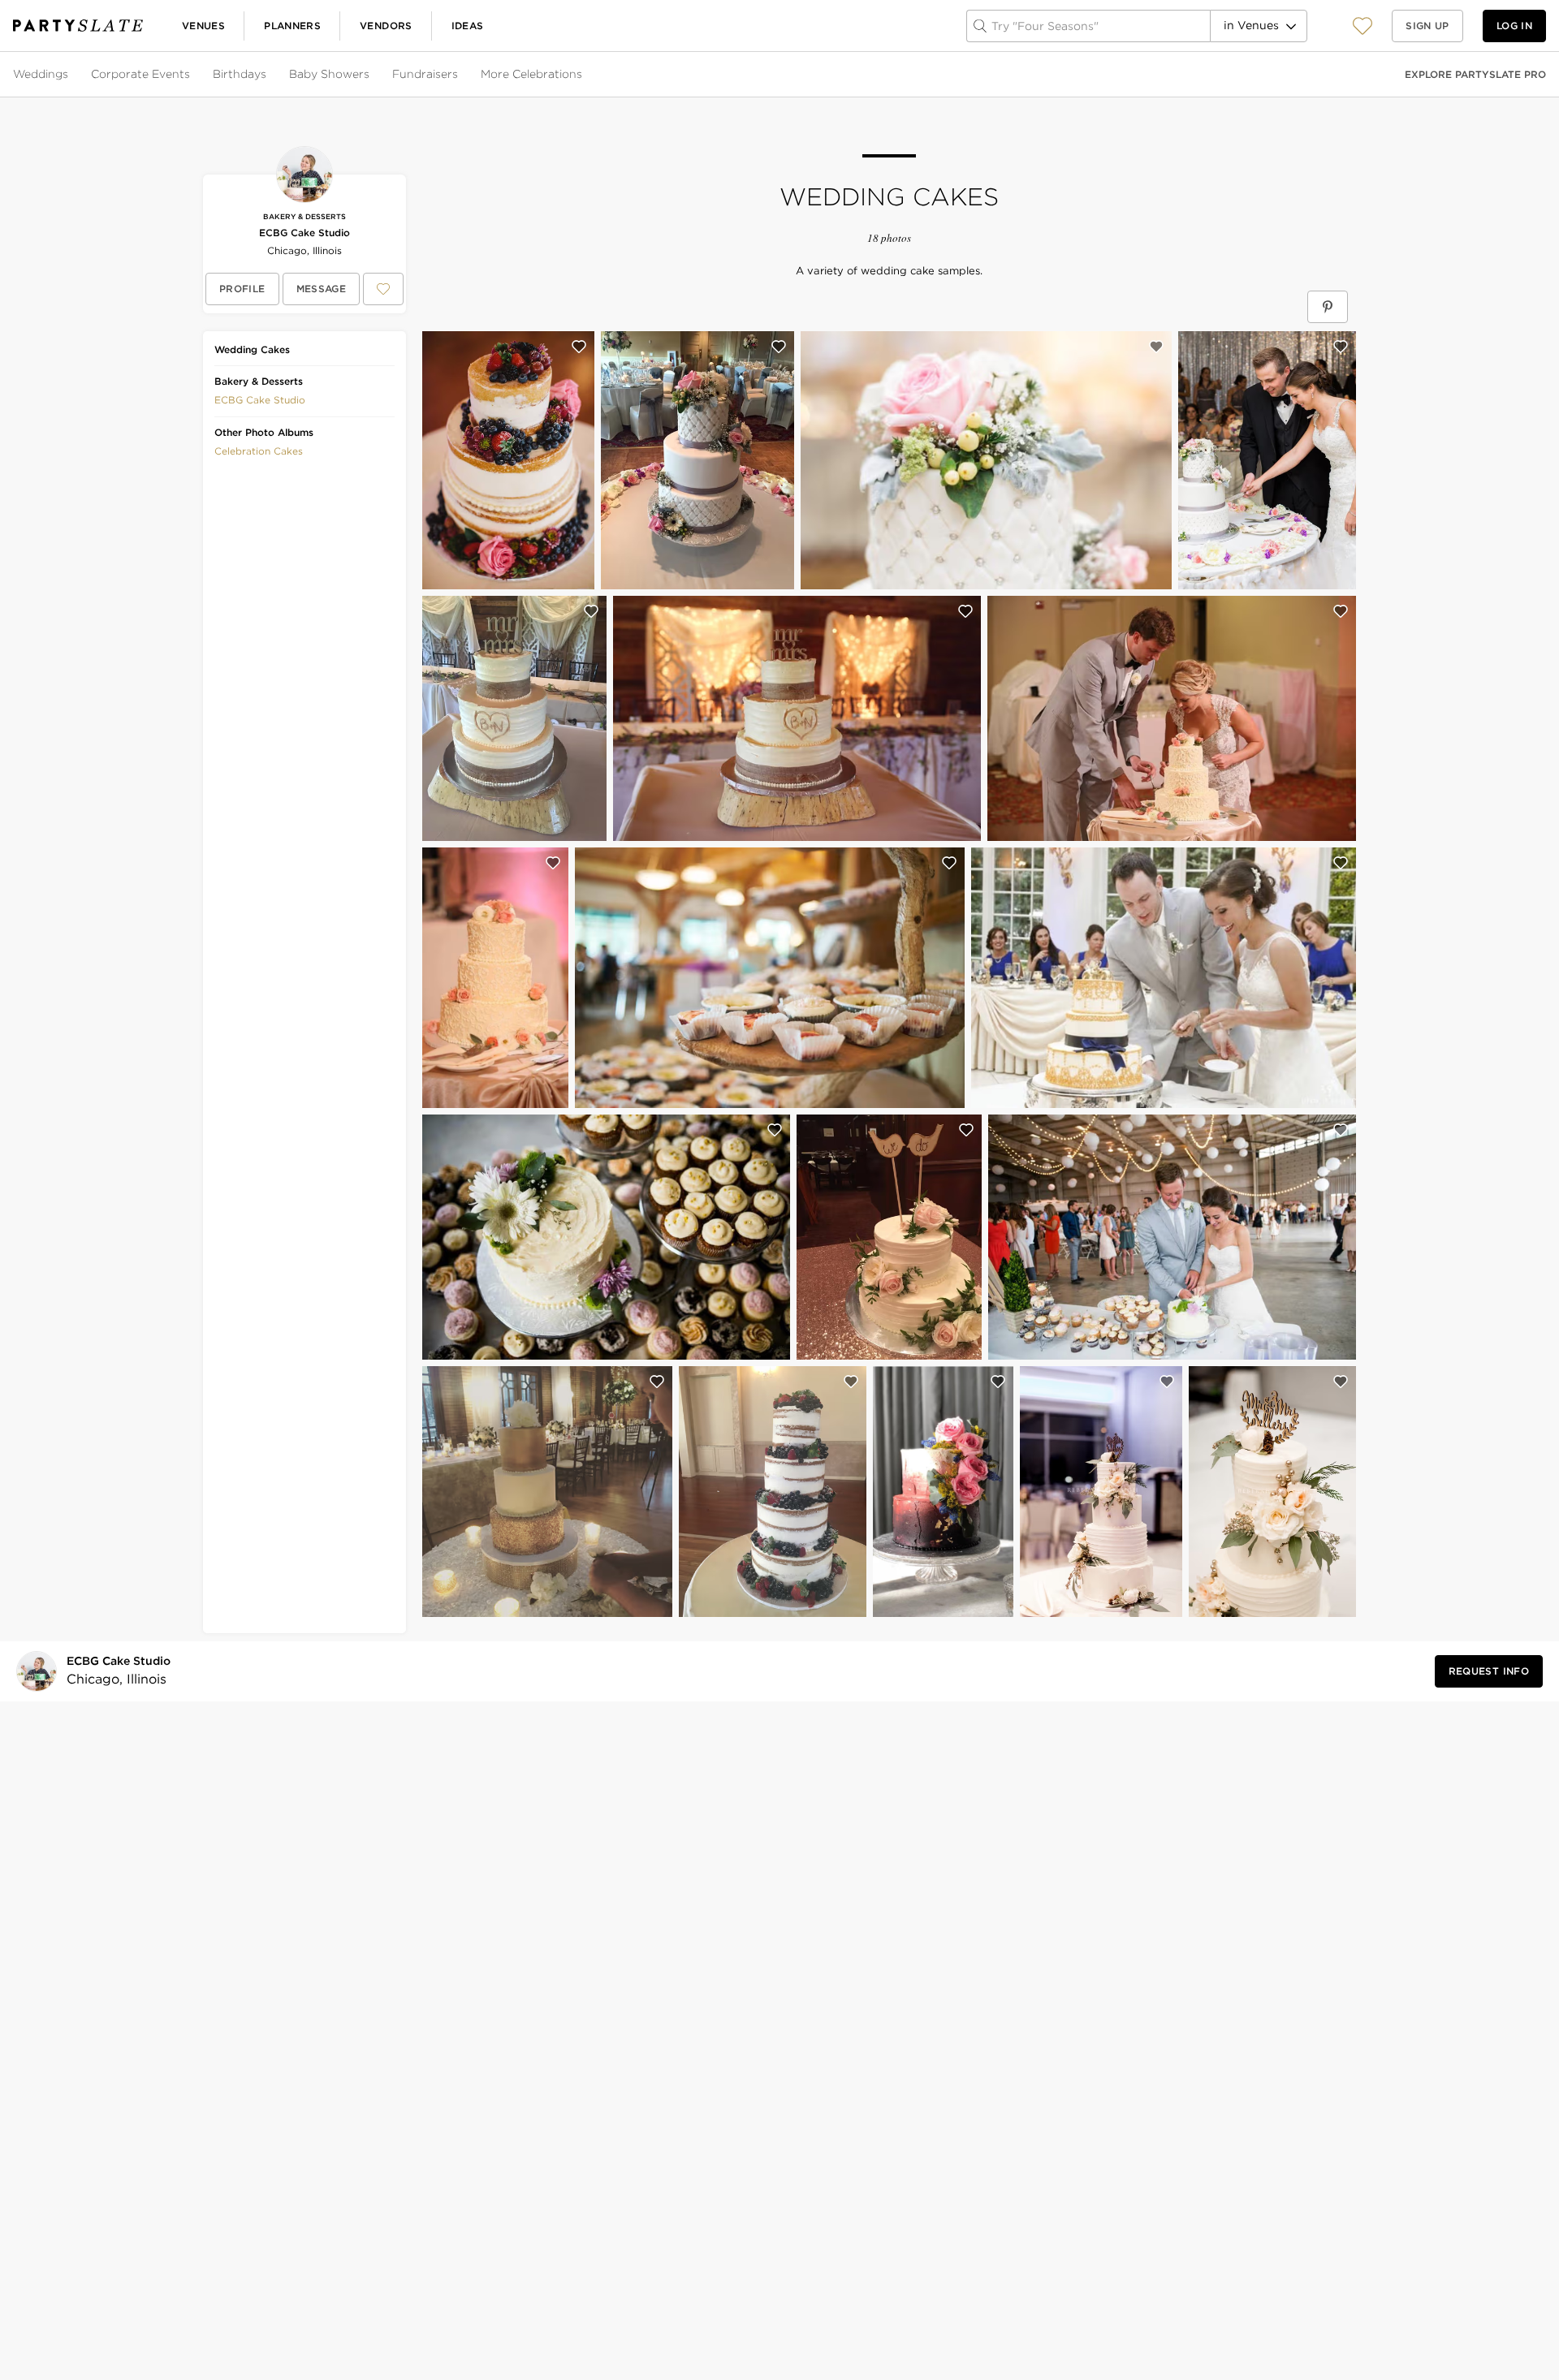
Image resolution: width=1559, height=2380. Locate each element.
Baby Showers (329, 74)
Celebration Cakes (259, 451)
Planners (292, 26)
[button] (1363, 26)
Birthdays (240, 74)
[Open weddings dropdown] (70, 75)
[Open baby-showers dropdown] (371, 75)
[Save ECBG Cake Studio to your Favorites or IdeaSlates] (383, 289)
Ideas (468, 26)
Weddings (41, 74)
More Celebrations (531, 74)
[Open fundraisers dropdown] (460, 75)
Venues (203, 26)
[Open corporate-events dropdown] (192, 75)
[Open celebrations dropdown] (584, 75)
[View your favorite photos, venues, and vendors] (1363, 26)
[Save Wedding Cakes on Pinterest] (1328, 307)
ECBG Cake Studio (304, 233)
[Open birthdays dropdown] (268, 75)
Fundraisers (425, 74)
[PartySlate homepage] (78, 26)
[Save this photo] (579, 347)
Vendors (386, 26)
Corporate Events (140, 74)
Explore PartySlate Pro (1475, 74)
